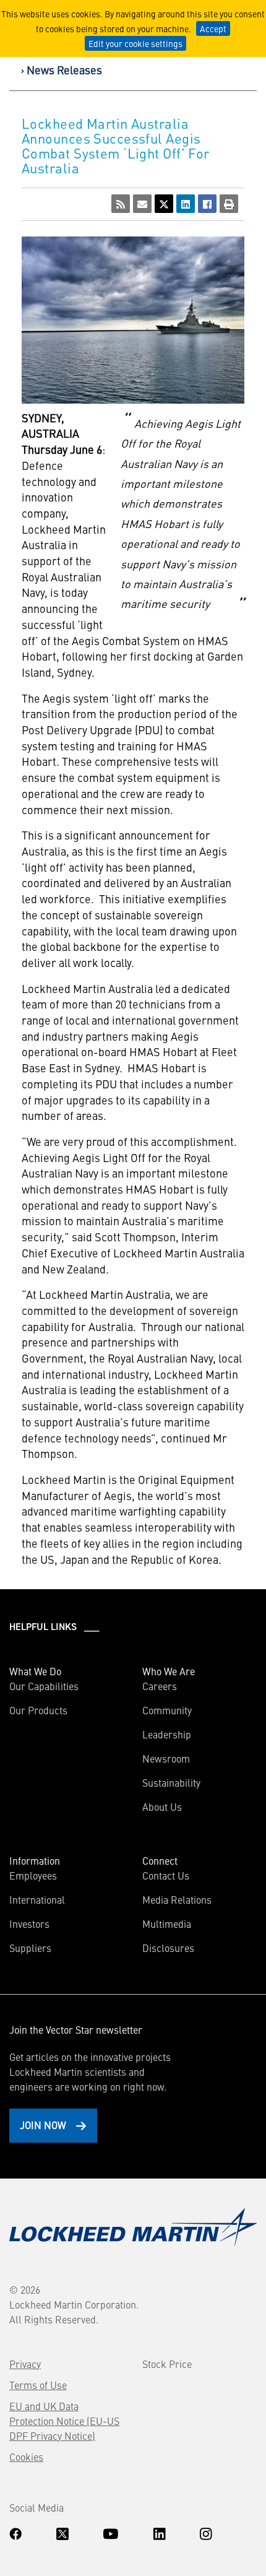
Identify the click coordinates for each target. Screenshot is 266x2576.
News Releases (64, 70)
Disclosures (168, 1948)
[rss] (121, 204)
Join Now (43, 2125)
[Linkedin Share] (186, 204)
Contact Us (166, 1875)
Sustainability (171, 1782)
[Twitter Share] (164, 204)
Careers (160, 1686)
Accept (213, 28)
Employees (33, 1875)
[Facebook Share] (207, 204)
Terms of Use (38, 2385)
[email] (142, 204)
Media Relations (177, 1899)
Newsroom (166, 1758)
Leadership (167, 1734)
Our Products (38, 1710)
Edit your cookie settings (135, 43)
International (37, 1899)
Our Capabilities (44, 1686)
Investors (29, 1923)
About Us (162, 1806)
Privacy (25, 2364)
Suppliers (30, 1948)
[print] (229, 204)
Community (167, 1710)
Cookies (26, 2457)
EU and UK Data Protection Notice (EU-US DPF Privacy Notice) (64, 2421)
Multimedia (167, 1923)
